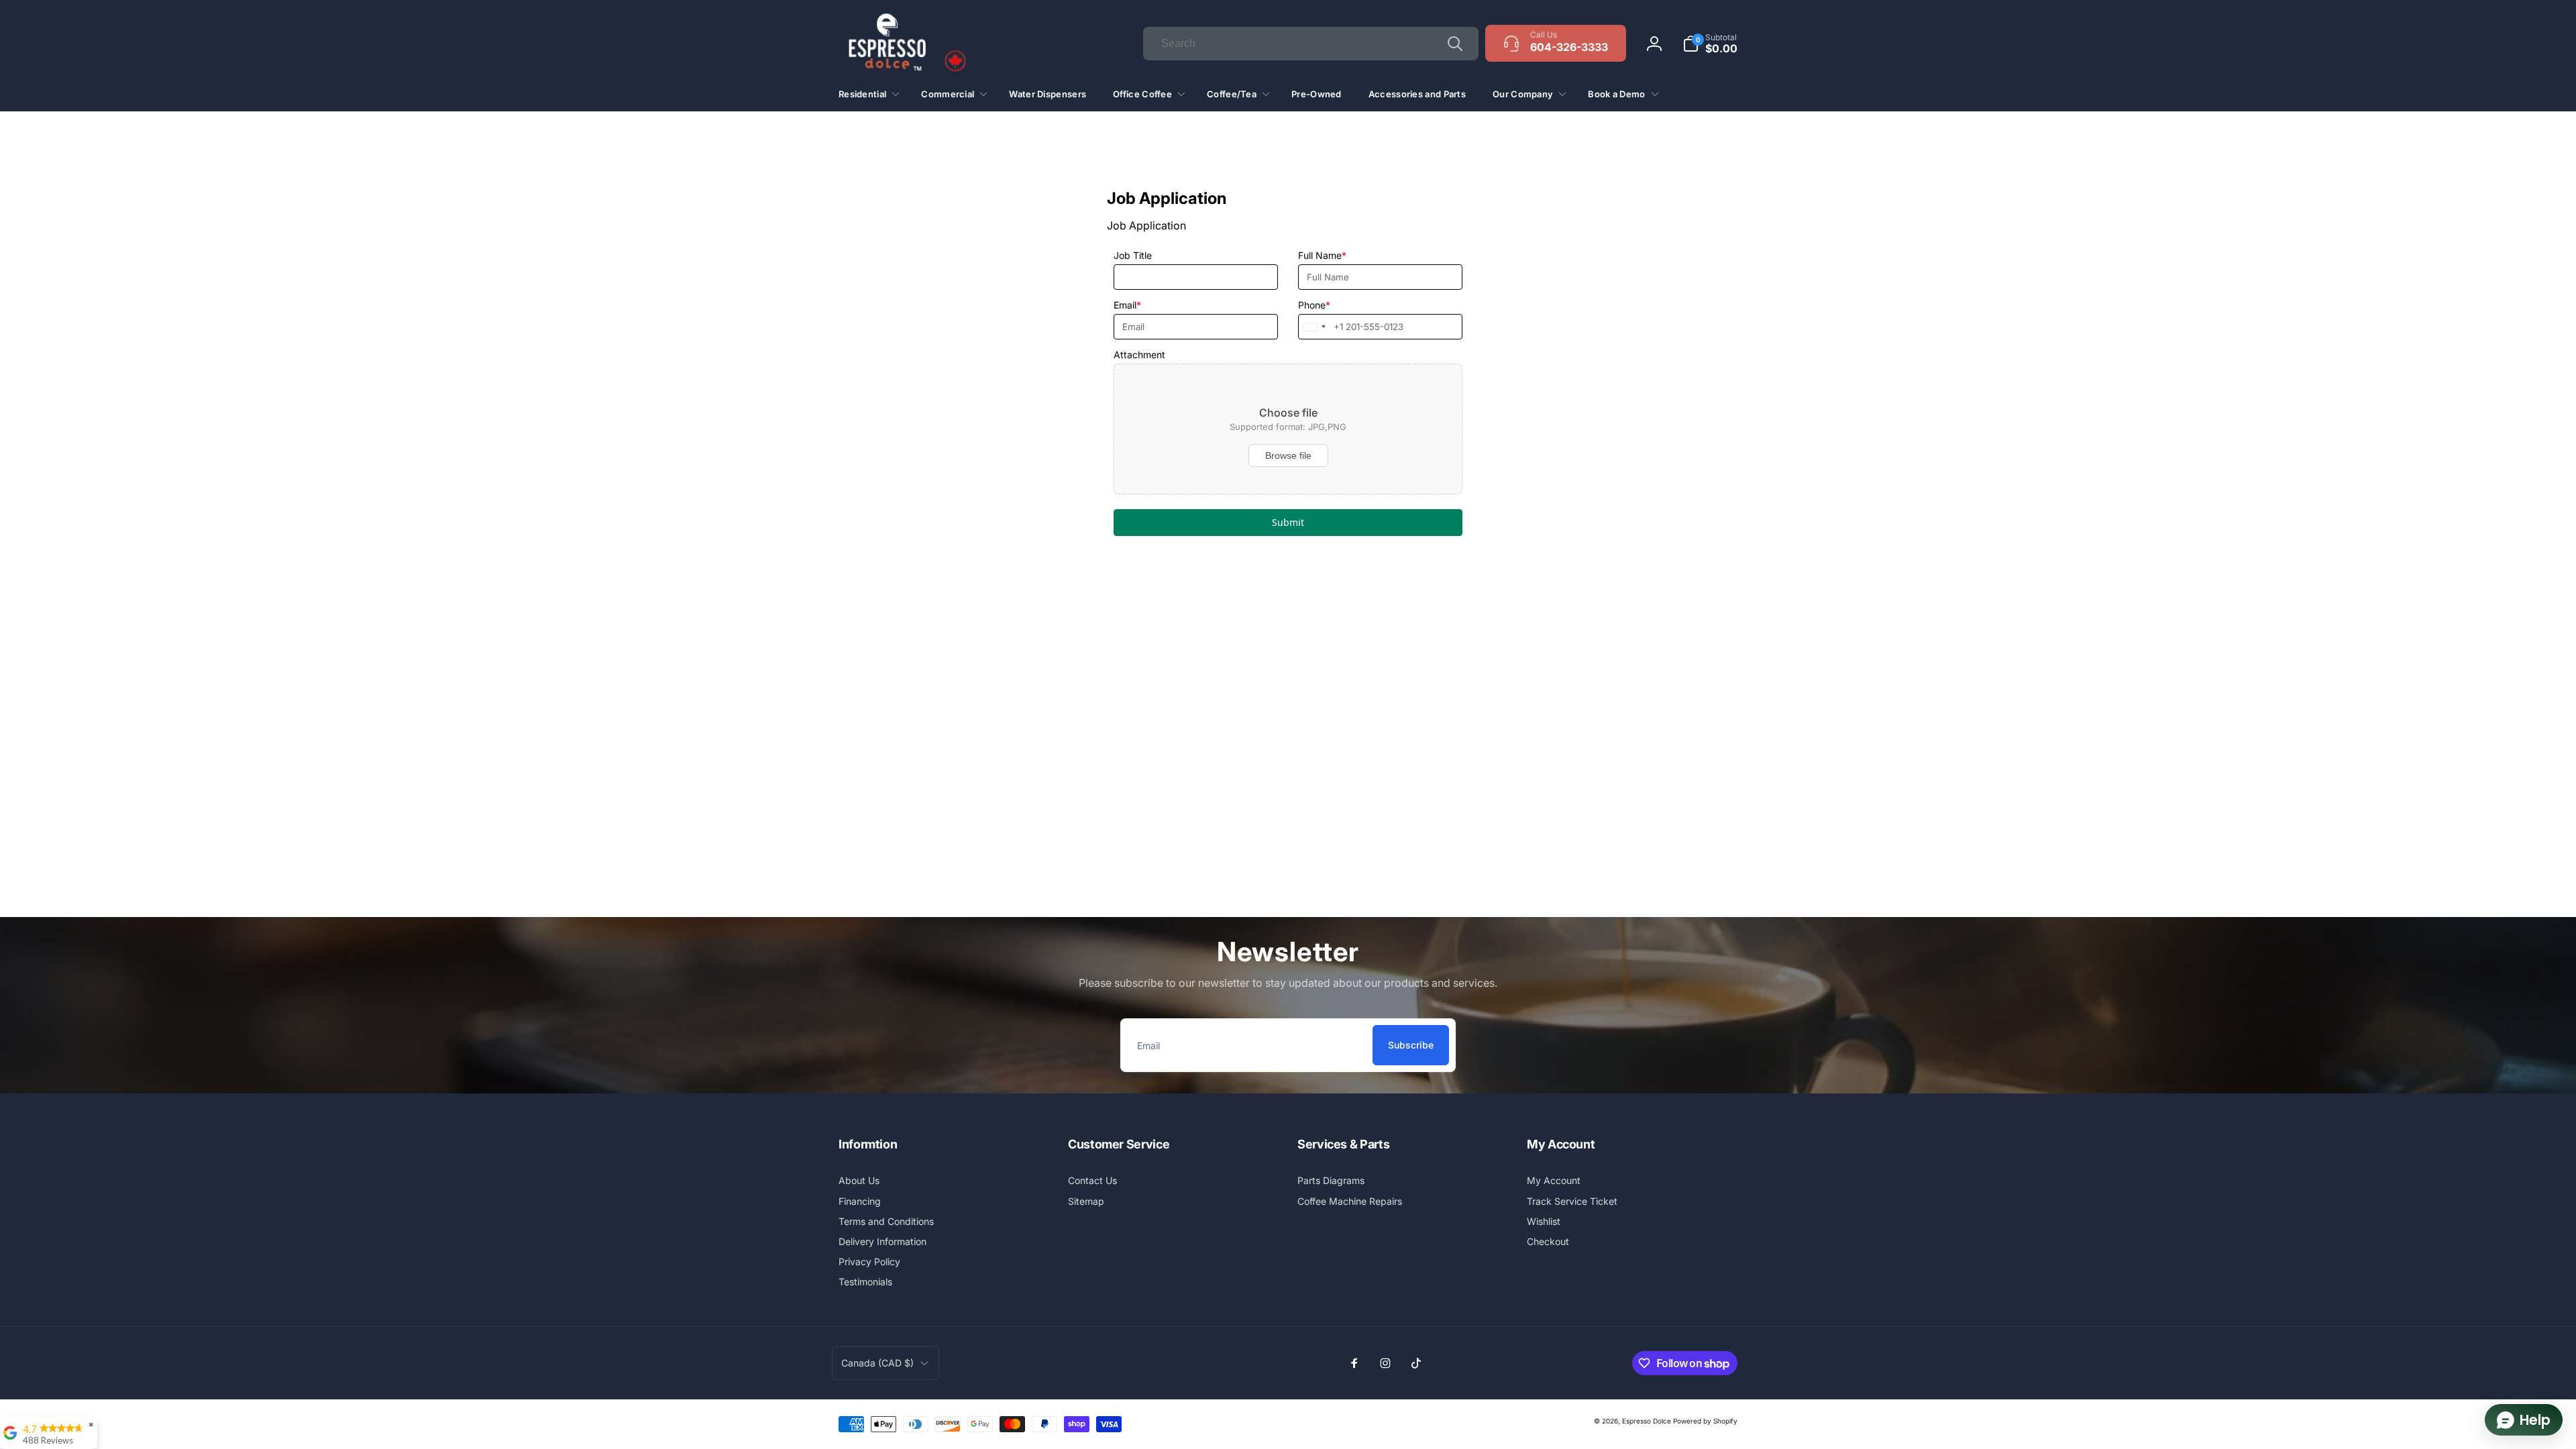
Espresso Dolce (1647, 1421)
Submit (1288, 522)
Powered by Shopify (1705, 1421)
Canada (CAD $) (877, 1363)
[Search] (1455, 44)
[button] (1710, 44)
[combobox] (1311, 44)
